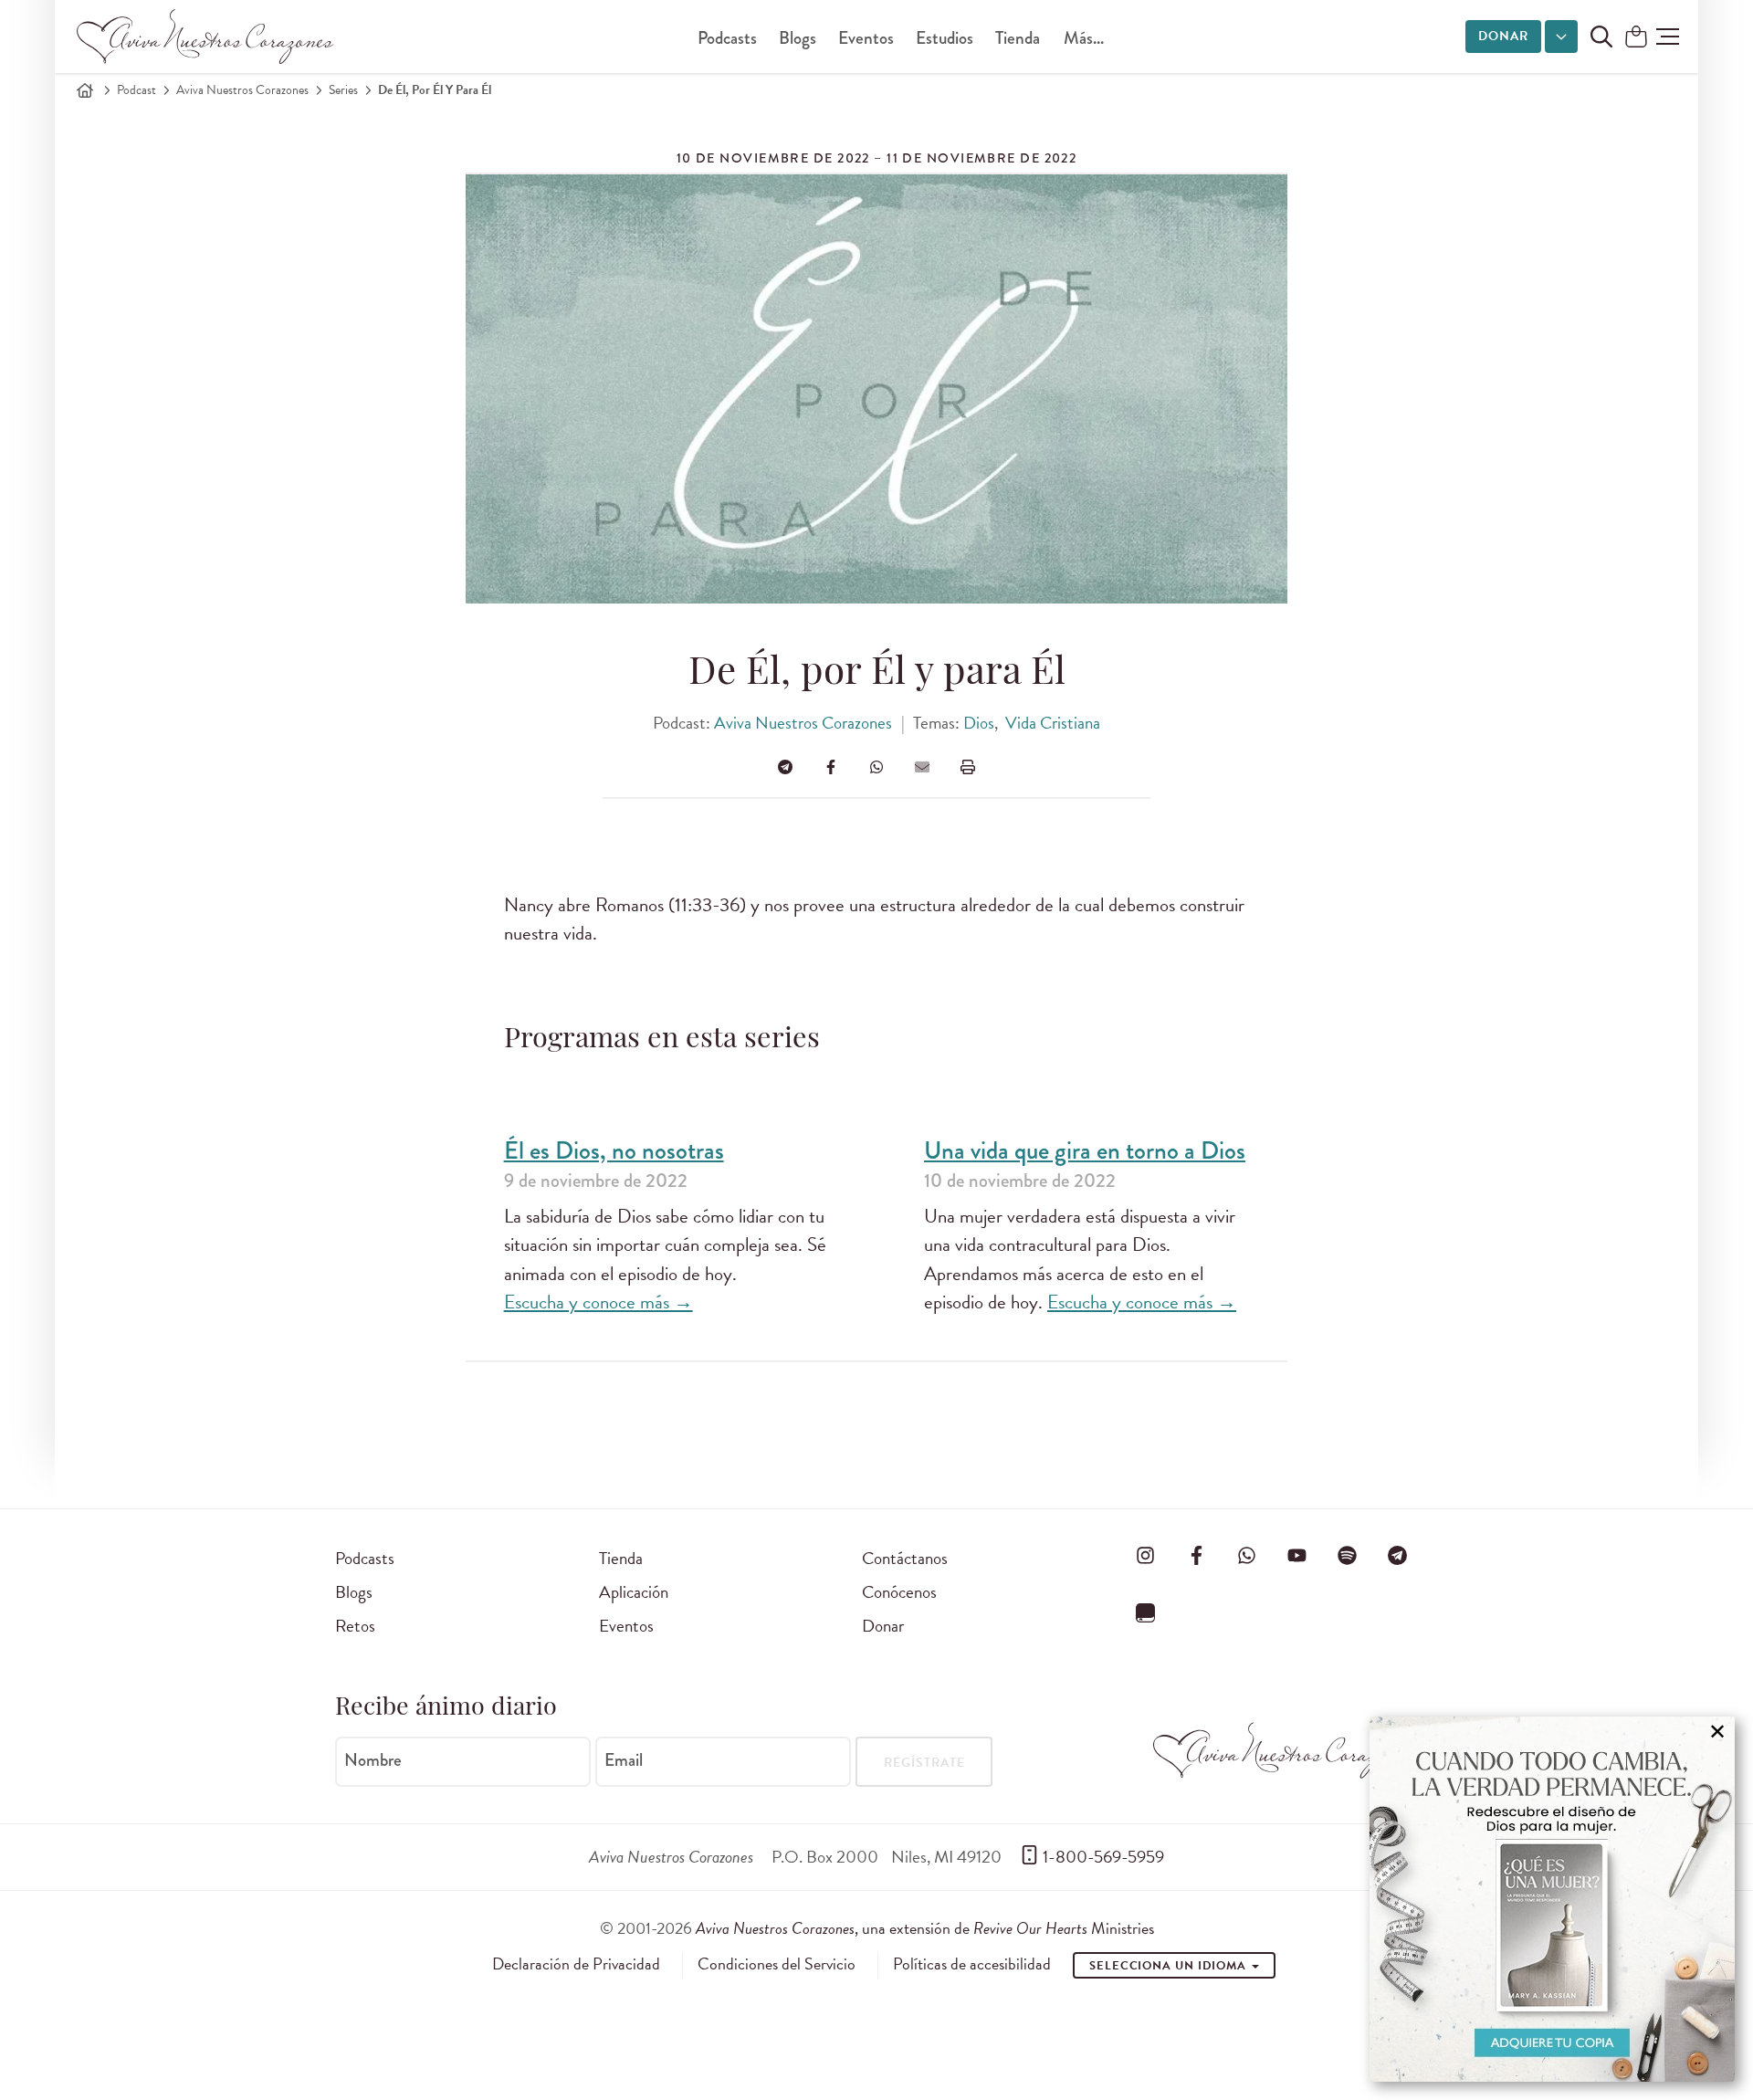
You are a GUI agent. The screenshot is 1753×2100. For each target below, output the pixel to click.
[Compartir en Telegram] (785, 767)
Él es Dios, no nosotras (614, 1151)
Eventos (866, 38)
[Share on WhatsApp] (876, 767)
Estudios (945, 38)
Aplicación (634, 1592)
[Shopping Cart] (1636, 38)
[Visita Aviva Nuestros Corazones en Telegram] (1398, 1555)
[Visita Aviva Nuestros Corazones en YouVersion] (1146, 1612)
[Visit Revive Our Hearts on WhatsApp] (1246, 1555)
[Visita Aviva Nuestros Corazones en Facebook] (1196, 1555)
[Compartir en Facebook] (831, 767)
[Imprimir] (968, 767)
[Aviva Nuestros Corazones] (206, 37)
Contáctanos (905, 1558)
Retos (355, 1626)
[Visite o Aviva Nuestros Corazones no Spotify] (1348, 1555)
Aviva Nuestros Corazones (242, 90)
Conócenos (899, 1592)
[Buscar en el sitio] (1601, 37)
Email (624, 1760)
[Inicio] (85, 90)
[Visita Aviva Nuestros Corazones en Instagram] (1146, 1555)
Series (343, 90)
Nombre (373, 1760)
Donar (1503, 36)
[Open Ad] (1552, 1899)
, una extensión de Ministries (925, 1928)
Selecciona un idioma (1170, 1966)
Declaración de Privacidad (576, 1964)
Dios (979, 723)
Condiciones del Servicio (777, 1964)
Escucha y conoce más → (598, 1302)
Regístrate (924, 1763)
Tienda (1018, 38)
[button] (1668, 37)
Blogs (798, 38)
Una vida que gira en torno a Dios (1085, 1151)
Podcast (136, 90)
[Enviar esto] (922, 767)
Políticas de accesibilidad (972, 1964)
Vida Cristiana (1053, 723)
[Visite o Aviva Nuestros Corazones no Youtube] (1296, 1555)
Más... (1084, 38)
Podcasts (727, 38)
